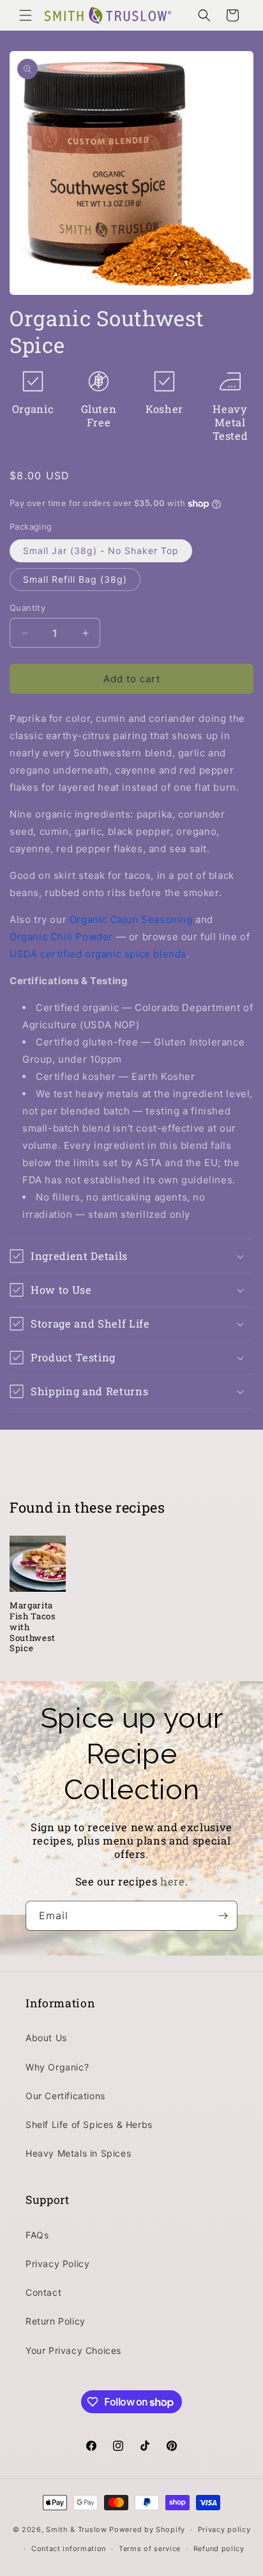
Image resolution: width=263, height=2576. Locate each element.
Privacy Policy (57, 2264)
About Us (46, 2038)
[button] (26, 15)
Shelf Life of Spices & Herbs (89, 2124)
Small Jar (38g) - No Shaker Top (101, 550)
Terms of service (150, 2549)
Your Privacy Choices (73, 2350)
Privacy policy (224, 2529)
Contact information (69, 2549)
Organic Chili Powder (61, 937)
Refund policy (219, 2549)
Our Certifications (65, 2096)
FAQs (37, 2235)
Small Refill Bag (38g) (75, 579)
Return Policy (56, 2321)
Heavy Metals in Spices (78, 2153)
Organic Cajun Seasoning (131, 919)
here (173, 1881)
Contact (43, 2292)
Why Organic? (57, 2067)
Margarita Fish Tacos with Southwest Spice (33, 1627)
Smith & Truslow (77, 2529)
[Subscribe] (223, 1916)
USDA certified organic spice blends (98, 954)
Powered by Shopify (147, 2529)
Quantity (27, 608)
